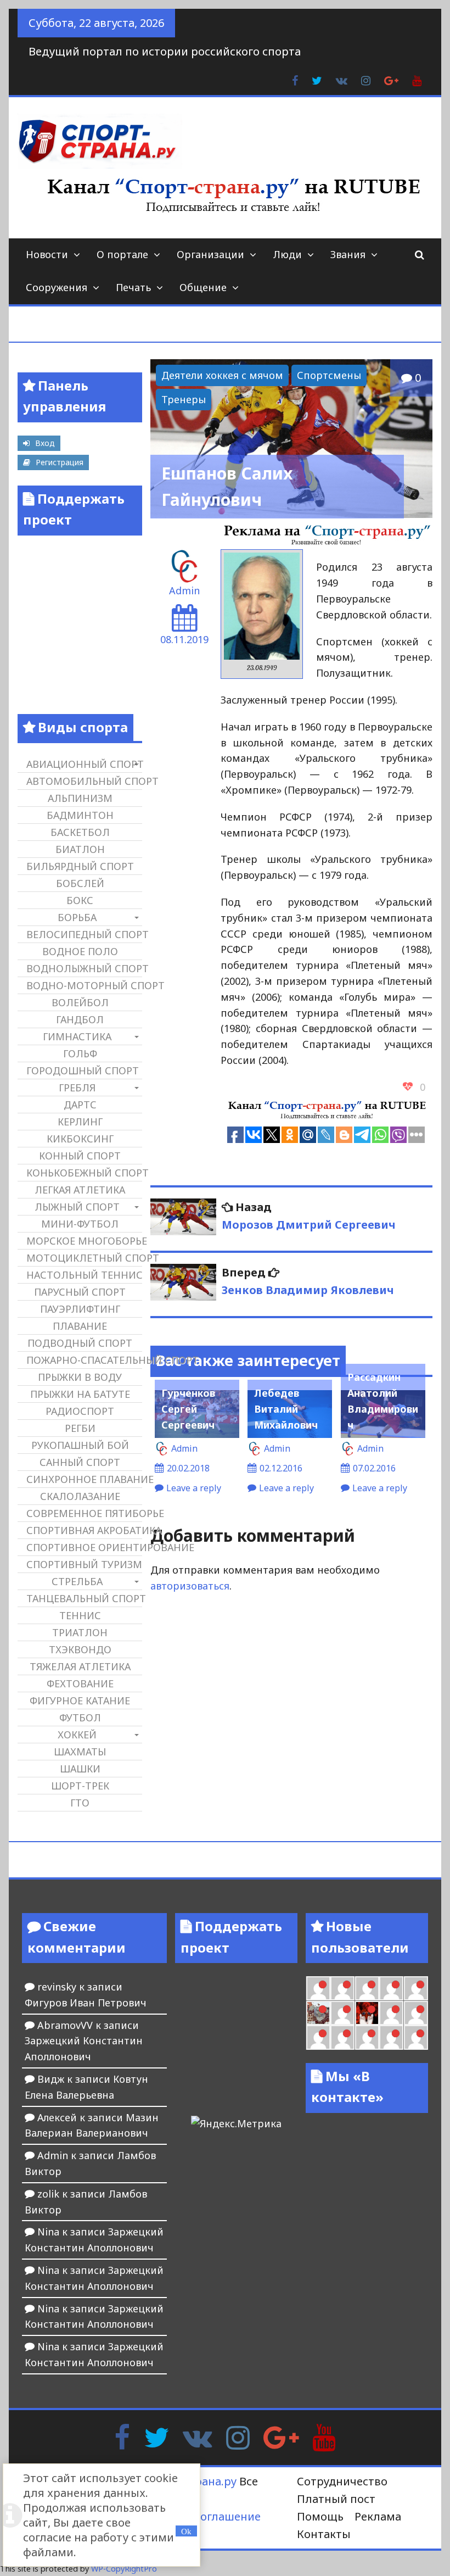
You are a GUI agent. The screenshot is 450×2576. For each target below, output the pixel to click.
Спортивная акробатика (84, 1530)
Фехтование (80, 1683)
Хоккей (77, 1735)
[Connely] (367, 1988)
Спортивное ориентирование (84, 1547)
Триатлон (80, 1632)
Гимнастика (77, 1036)
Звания (348, 254)
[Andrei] (416, 2013)
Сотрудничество (342, 2481)
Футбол (80, 1718)
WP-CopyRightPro (124, 2569)
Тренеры (184, 399)
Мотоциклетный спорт (84, 1258)
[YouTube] (324, 2436)
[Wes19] (318, 2013)
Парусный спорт (80, 1292)
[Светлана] (391, 1988)
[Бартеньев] (391, 2013)
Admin (184, 590)
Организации (210, 254)
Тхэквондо (80, 1649)
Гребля (77, 1088)
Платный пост (336, 2499)
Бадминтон (80, 815)
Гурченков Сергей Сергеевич (188, 1409)
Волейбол (80, 1002)
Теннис (80, 1615)
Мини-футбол (80, 1224)
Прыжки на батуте (80, 1394)
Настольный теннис (84, 1275)
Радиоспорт (80, 1411)
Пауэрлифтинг (80, 1309)
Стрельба (77, 1581)
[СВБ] (318, 2037)
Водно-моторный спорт (84, 985)
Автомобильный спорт (84, 781)
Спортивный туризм (84, 1564)
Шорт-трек (80, 1786)
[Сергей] (391, 2037)
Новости (47, 254)
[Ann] (342, 1988)
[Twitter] (156, 2436)
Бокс (80, 900)
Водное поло (80, 951)
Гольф (80, 1053)
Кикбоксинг (80, 1139)
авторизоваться (190, 1586)
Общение (203, 287)
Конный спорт (80, 1156)
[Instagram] (238, 2436)
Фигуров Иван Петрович (86, 2003)
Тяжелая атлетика (80, 1666)
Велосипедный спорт (84, 934)
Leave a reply (194, 1488)
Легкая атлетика (80, 1190)
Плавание (80, 1326)
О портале (122, 254)
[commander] (416, 1988)
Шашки (80, 1769)
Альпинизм (80, 798)
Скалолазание (80, 1496)
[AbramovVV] (342, 2037)
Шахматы (80, 1752)
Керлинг (80, 1122)
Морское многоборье (84, 1241)
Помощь (320, 2516)
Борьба (77, 917)
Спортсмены (329, 375)
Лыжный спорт (77, 1207)
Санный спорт (80, 1462)
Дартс (80, 1105)
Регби (80, 1428)
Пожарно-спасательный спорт (84, 1360)
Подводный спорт (80, 1343)
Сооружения (57, 287)
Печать (133, 287)
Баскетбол (80, 832)
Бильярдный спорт (80, 866)
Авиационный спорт (84, 764)
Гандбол (80, 1019)
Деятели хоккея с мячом (222, 375)
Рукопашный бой (80, 1445)
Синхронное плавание (84, 1479)
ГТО (80, 1803)
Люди (287, 254)
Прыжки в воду (80, 1377)
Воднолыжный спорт (84, 968)
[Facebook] (122, 2436)
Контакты (324, 2534)
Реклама (378, 2516)
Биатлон (80, 849)
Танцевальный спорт (84, 1598)
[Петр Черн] (318, 1988)
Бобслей (80, 883)
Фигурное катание (80, 1700)
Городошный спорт (83, 1070)
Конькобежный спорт (84, 1173)
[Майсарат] (367, 2013)
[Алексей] (416, 2037)
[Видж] (367, 2037)
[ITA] (342, 2013)
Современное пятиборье (84, 1513)
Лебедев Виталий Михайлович (286, 1409)
